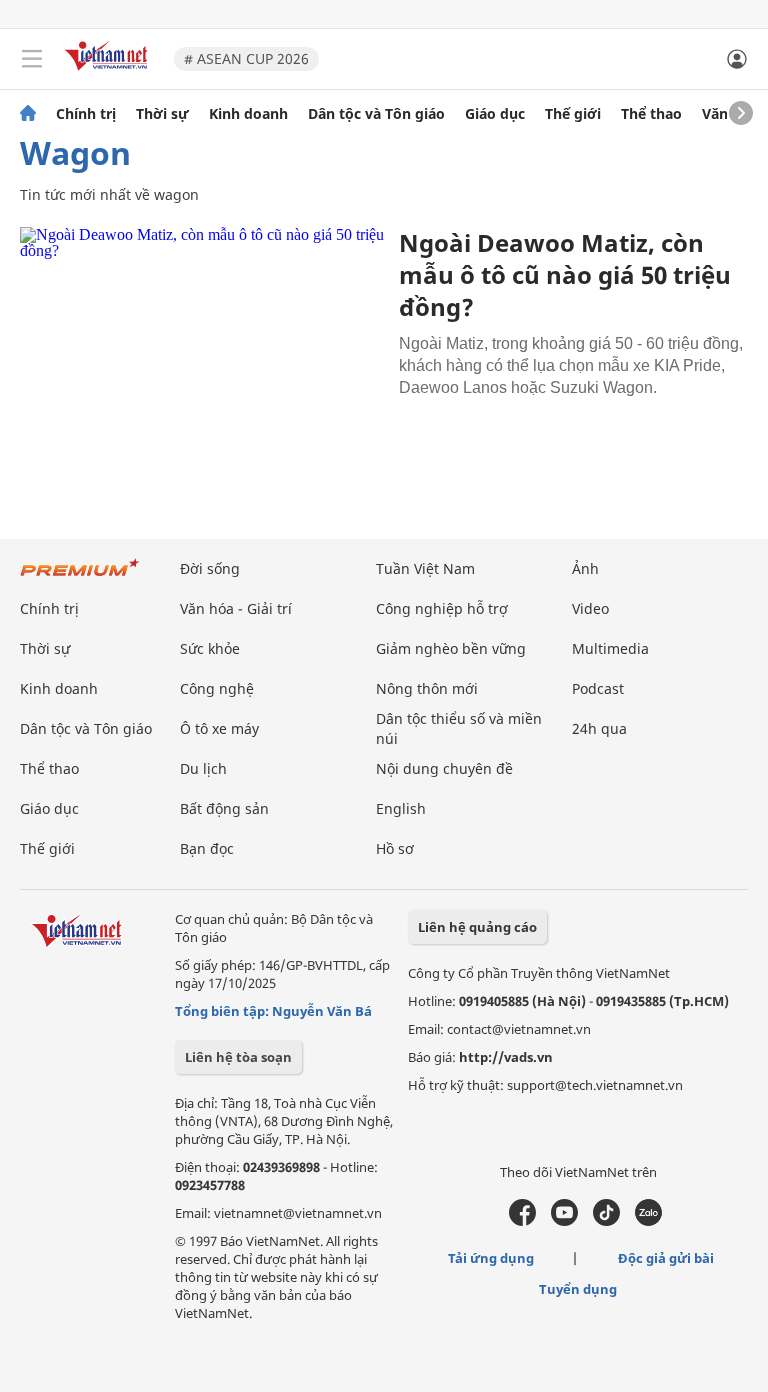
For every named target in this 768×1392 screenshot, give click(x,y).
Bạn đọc (207, 848)
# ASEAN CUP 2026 (246, 58)
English (401, 808)
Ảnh (585, 568)
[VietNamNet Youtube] (564, 1221)
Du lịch (203, 768)
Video (590, 608)
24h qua (599, 728)
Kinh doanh (248, 114)
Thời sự (162, 114)
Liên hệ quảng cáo (477, 927)
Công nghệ (217, 688)
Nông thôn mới (427, 688)
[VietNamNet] (28, 114)
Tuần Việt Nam (425, 568)
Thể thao (651, 114)
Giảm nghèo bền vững (451, 648)
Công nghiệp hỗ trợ (442, 608)
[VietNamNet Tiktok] (606, 1221)
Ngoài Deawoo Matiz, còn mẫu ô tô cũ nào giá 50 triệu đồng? (565, 274)
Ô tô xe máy (219, 728)
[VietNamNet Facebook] (522, 1221)
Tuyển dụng (578, 1289)
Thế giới (573, 114)
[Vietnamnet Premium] (80, 577)
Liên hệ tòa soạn (238, 1057)
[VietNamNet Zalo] (648, 1221)
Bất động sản (224, 808)
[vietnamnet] (109, 72)
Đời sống (210, 568)
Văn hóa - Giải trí (236, 608)
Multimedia (610, 648)
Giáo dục (495, 114)
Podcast (598, 688)
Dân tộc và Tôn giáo (376, 114)
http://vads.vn (506, 1057)
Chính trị (86, 114)
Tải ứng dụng (491, 1258)
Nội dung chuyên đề (444, 768)
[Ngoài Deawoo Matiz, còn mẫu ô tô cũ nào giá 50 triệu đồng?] (202, 348)
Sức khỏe (210, 648)
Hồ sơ (395, 848)
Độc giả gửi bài (666, 1258)
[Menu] (32, 59)
